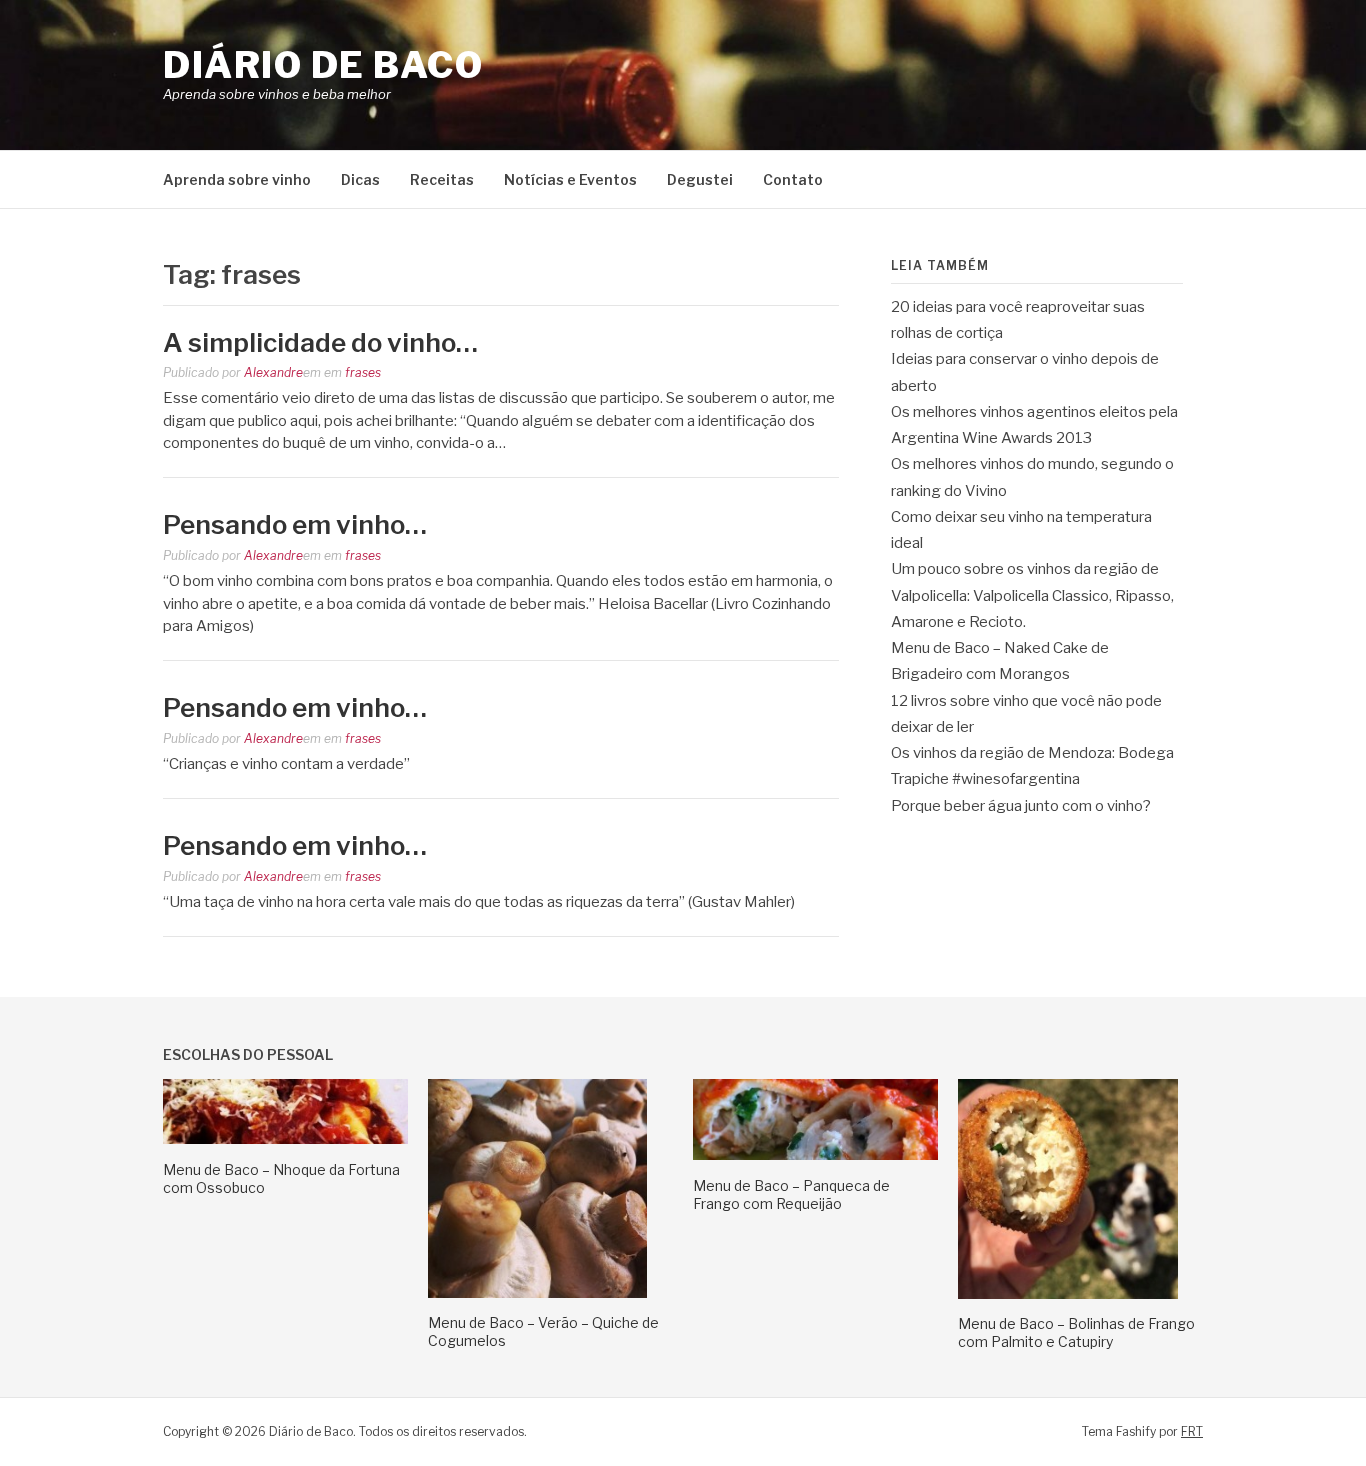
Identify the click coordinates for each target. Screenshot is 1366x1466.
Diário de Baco (323, 65)
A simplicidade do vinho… (320, 342)
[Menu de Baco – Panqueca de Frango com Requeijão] (815, 1155)
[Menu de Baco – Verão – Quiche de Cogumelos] (537, 1293)
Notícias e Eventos (570, 179)
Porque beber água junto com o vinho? (1021, 806)
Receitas (442, 179)
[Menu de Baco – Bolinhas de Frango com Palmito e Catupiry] (1068, 1294)
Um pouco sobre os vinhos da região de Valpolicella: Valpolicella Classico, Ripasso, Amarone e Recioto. (1032, 595)
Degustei (700, 179)
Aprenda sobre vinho (237, 179)
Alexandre (273, 372)
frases (363, 372)
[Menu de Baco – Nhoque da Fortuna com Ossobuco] (285, 1139)
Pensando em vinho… (295, 524)
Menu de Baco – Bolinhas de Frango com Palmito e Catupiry (1076, 1332)
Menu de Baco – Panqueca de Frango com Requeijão (791, 1194)
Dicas (360, 179)
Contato (793, 179)
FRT (1192, 1431)
